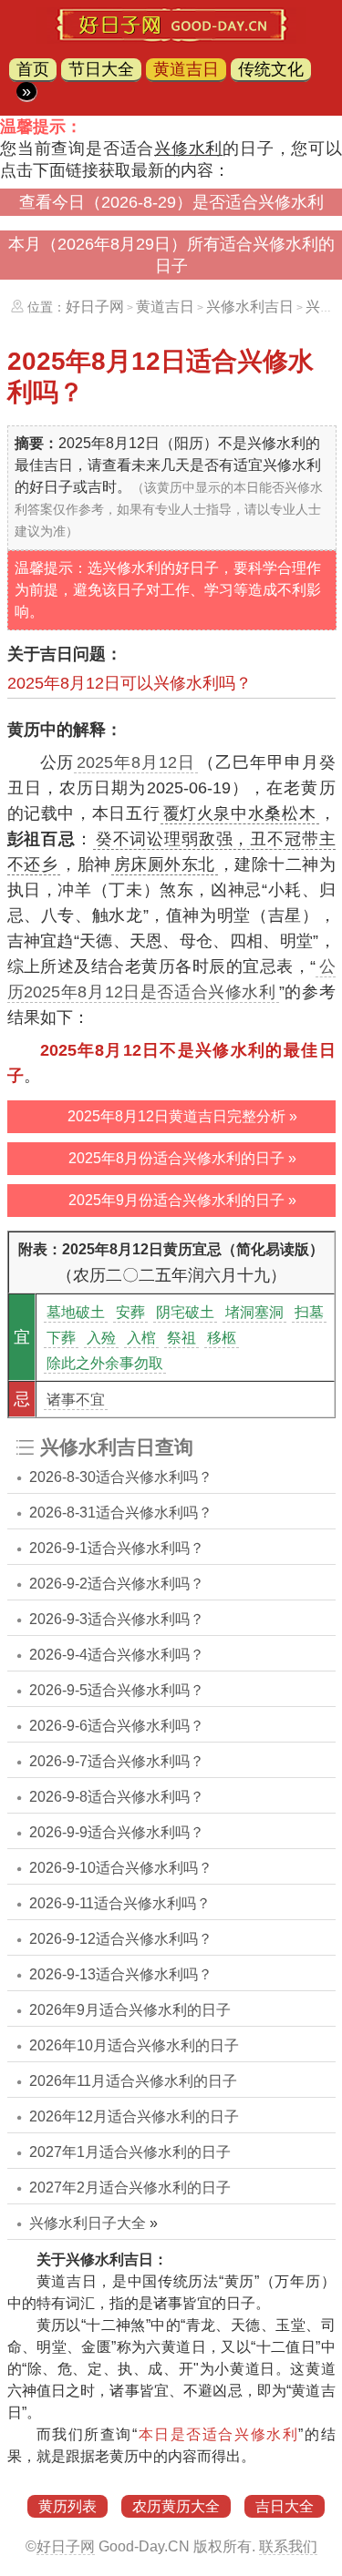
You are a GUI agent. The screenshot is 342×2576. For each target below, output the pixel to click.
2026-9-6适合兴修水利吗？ (117, 1726)
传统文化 (271, 69)
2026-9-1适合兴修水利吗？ (117, 1548)
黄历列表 (67, 2506)
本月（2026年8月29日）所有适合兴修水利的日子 (171, 255)
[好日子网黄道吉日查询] (171, 38)
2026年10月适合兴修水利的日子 (134, 2045)
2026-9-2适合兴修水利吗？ (117, 1584)
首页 (33, 69)
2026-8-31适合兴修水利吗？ (121, 1513)
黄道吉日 (186, 69)
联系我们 (288, 2546)
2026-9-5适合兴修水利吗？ (117, 1690)
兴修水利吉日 (250, 307)
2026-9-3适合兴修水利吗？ (117, 1619)
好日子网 (95, 307)
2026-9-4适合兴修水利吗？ (117, 1655)
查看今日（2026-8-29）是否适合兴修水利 (171, 202)
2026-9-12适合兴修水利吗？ (121, 1939)
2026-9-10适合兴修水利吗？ (121, 1868)
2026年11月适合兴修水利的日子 (133, 2081)
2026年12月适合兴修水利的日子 (134, 2116)
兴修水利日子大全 (88, 2223)
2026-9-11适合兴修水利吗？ (120, 1903)
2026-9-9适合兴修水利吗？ (117, 1832)
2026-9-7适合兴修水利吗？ (117, 1761)
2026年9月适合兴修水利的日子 (130, 2010)
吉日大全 (285, 2506)
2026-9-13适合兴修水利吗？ (121, 1974)
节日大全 (101, 69)
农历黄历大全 (176, 2506)
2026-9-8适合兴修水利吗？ (117, 1797)
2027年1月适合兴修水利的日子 (130, 2152)
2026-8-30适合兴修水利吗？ (121, 1477)
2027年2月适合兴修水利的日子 (130, 2188)
